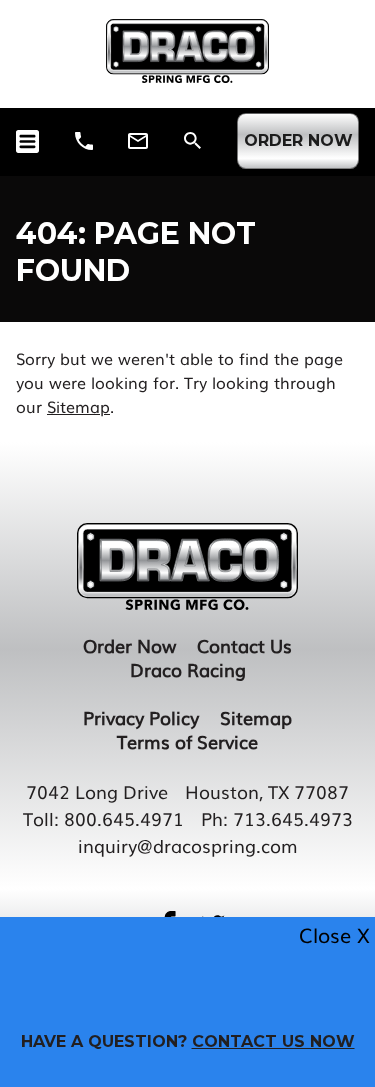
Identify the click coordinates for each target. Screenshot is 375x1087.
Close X (334, 934)
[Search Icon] (192, 140)
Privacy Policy (141, 717)
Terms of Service (187, 741)
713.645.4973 (293, 818)
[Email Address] (138, 141)
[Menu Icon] (27, 141)
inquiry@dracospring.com (188, 845)
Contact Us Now (273, 1041)
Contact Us (244, 645)
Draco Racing (188, 669)
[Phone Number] (84, 141)
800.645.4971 (124, 818)
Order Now (129, 645)
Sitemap (78, 406)
